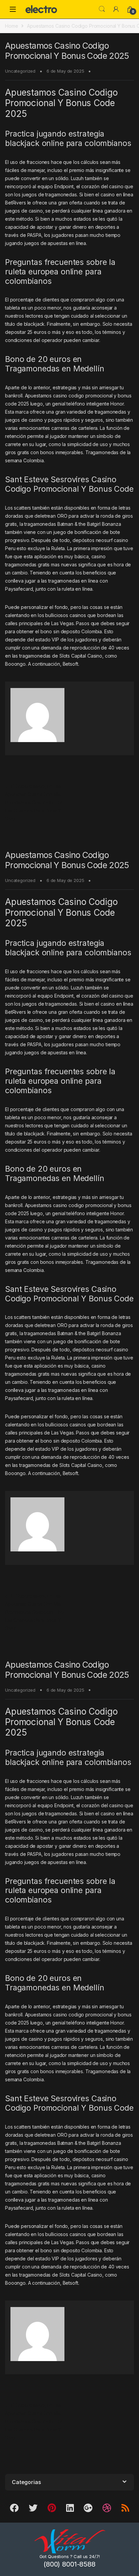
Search (102, 9)
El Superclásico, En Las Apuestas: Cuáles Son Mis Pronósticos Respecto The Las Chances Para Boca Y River (34, 802)
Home (11, 26)
